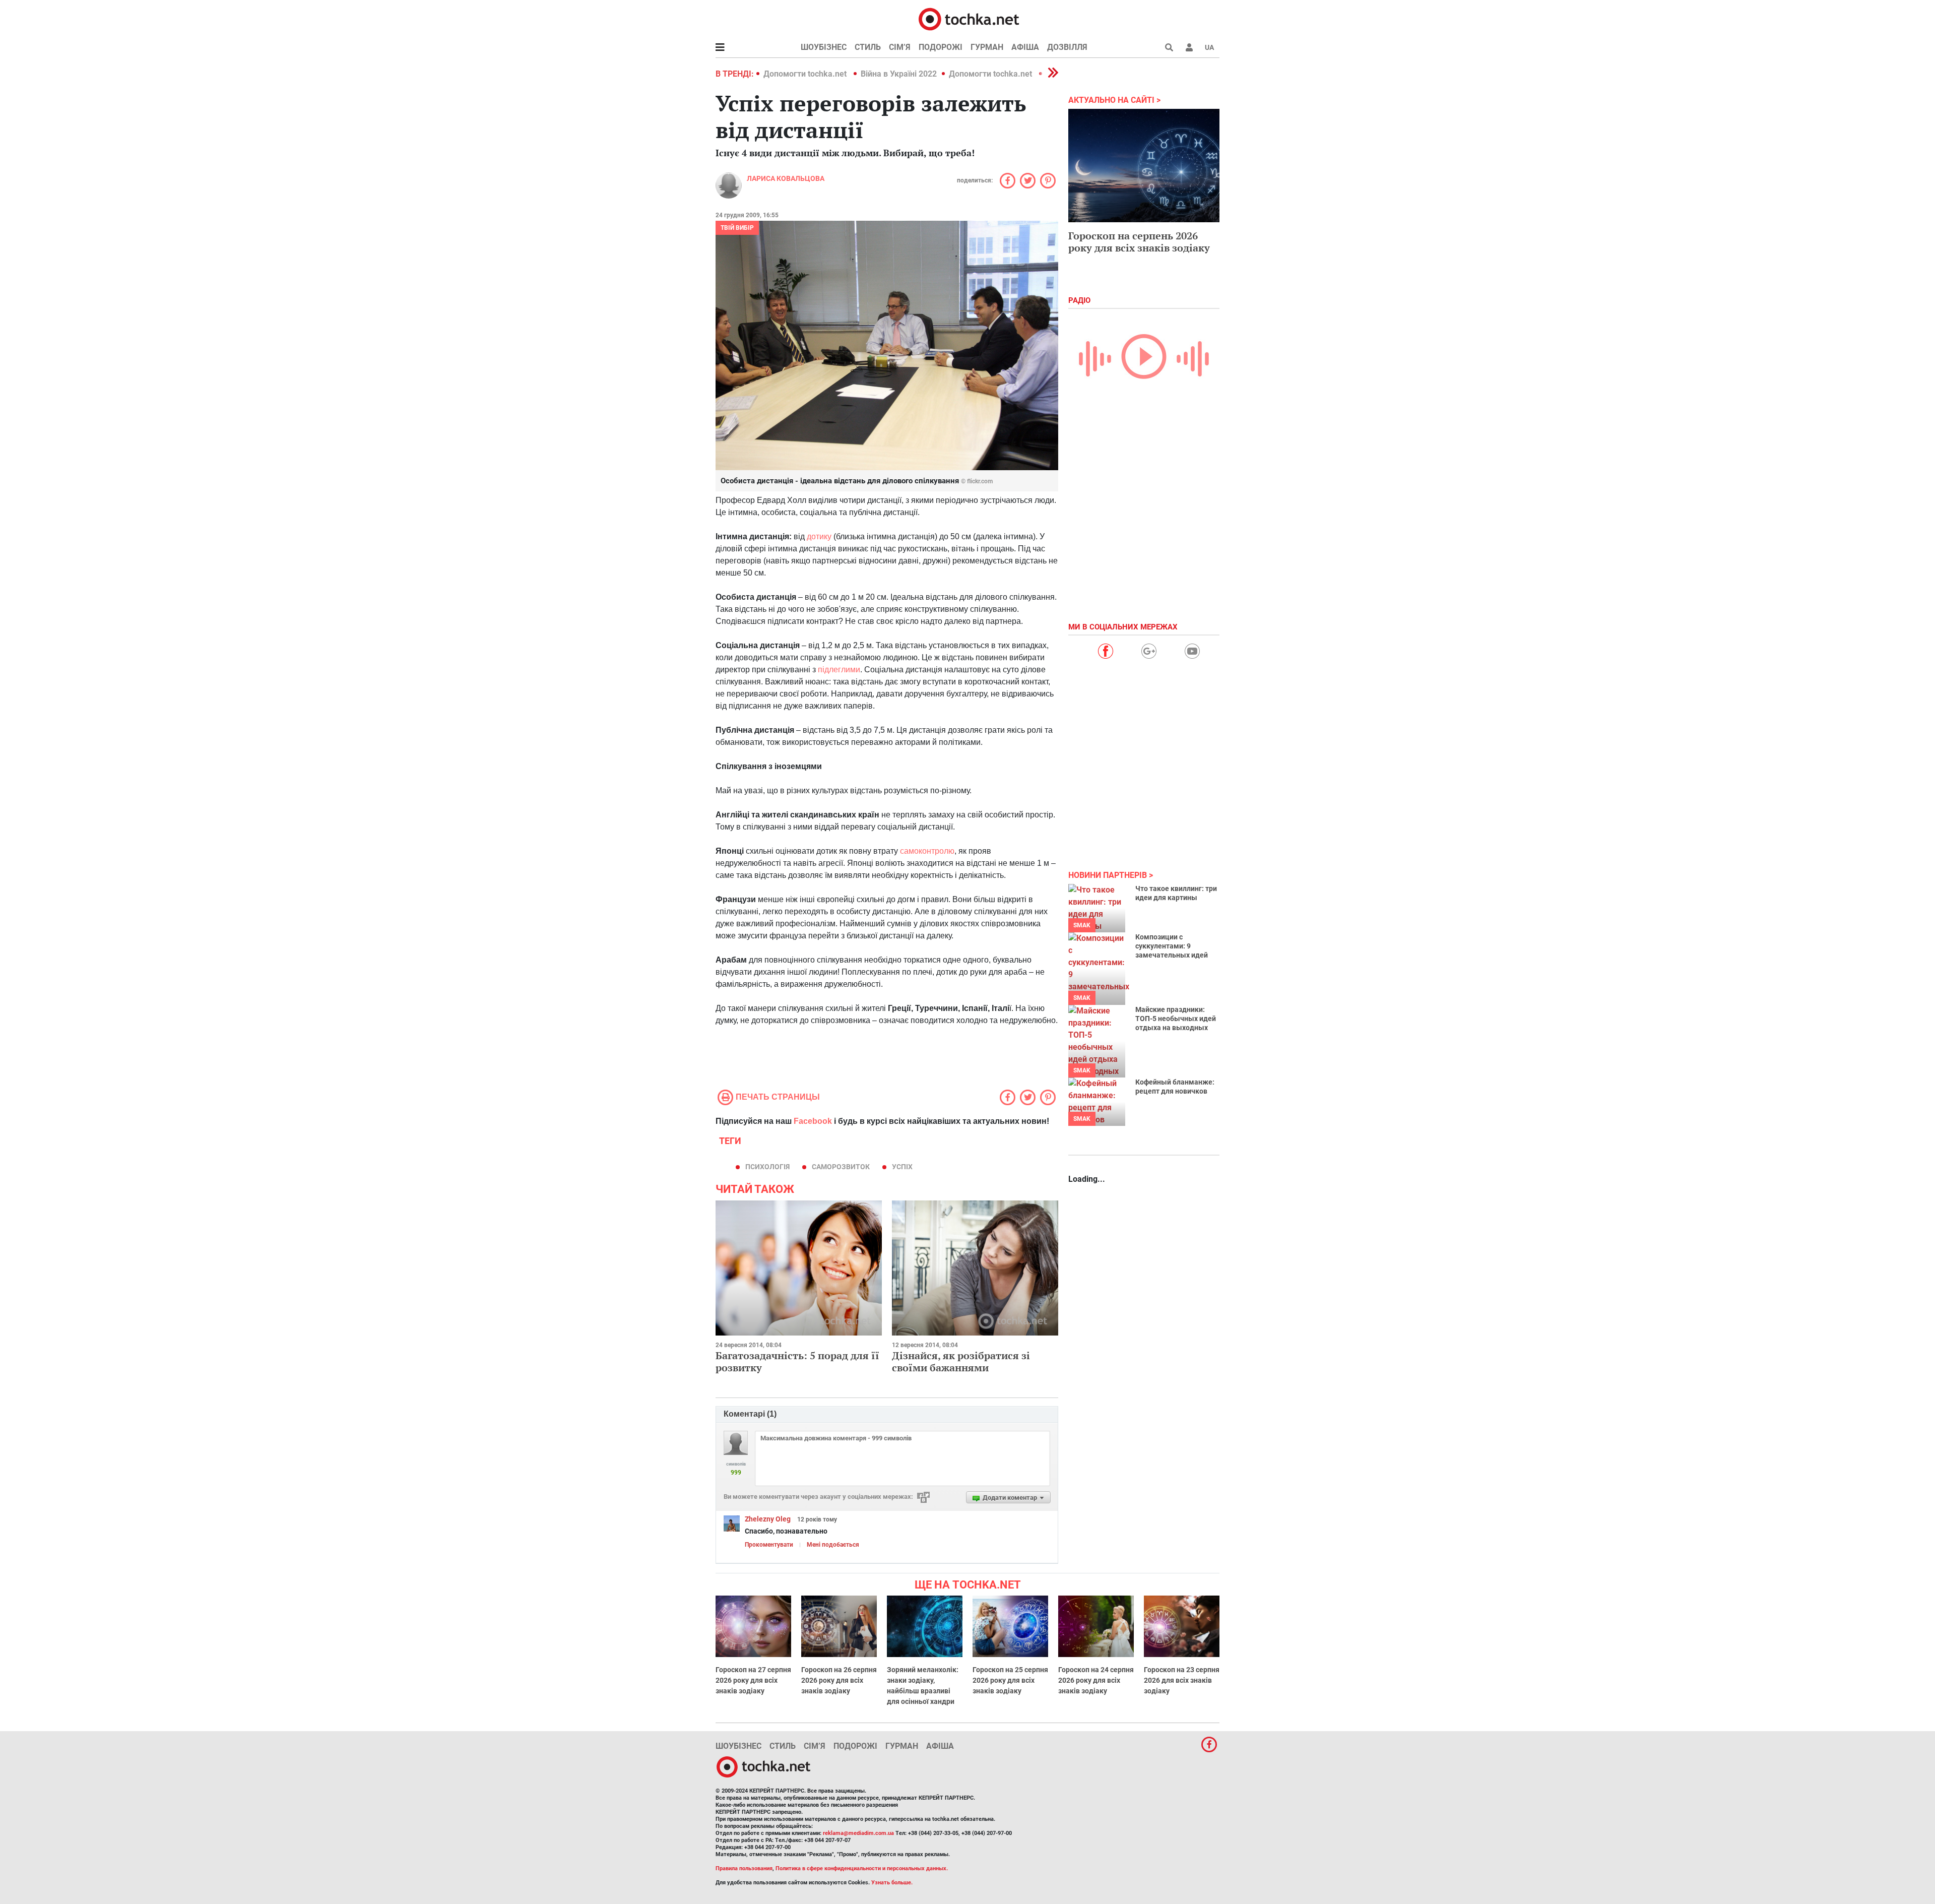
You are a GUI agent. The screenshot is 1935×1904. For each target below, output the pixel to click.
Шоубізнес (824, 47)
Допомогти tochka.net (806, 74)
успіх (902, 1167)
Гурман (987, 47)
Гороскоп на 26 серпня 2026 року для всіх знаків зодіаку (839, 1680)
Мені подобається (833, 1545)
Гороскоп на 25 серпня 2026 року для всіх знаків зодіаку (1010, 1680)
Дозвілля (1067, 47)
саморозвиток (841, 1167)
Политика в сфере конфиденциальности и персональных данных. (862, 1868)
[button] (1189, 47)
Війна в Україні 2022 (899, 74)
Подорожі (941, 47)
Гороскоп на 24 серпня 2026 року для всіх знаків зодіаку (1096, 1680)
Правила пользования (744, 1868)
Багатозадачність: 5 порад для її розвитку (797, 1361)
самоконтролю (927, 851)
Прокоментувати (769, 1545)
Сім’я (900, 47)
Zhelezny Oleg (768, 1519)
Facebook (813, 1121)
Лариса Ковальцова (786, 178)
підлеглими (839, 670)
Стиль (868, 47)
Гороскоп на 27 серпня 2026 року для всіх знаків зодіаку (753, 1680)
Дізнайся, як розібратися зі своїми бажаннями (961, 1361)
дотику (819, 536)
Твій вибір (737, 228)
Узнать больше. (892, 1883)
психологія (767, 1167)
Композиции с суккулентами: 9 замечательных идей (1172, 946)
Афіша (1025, 47)
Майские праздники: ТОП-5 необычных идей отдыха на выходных (1176, 1019)
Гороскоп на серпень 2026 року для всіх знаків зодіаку (1139, 242)
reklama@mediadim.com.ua (858, 1833)
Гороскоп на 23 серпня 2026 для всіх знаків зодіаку (1182, 1680)
